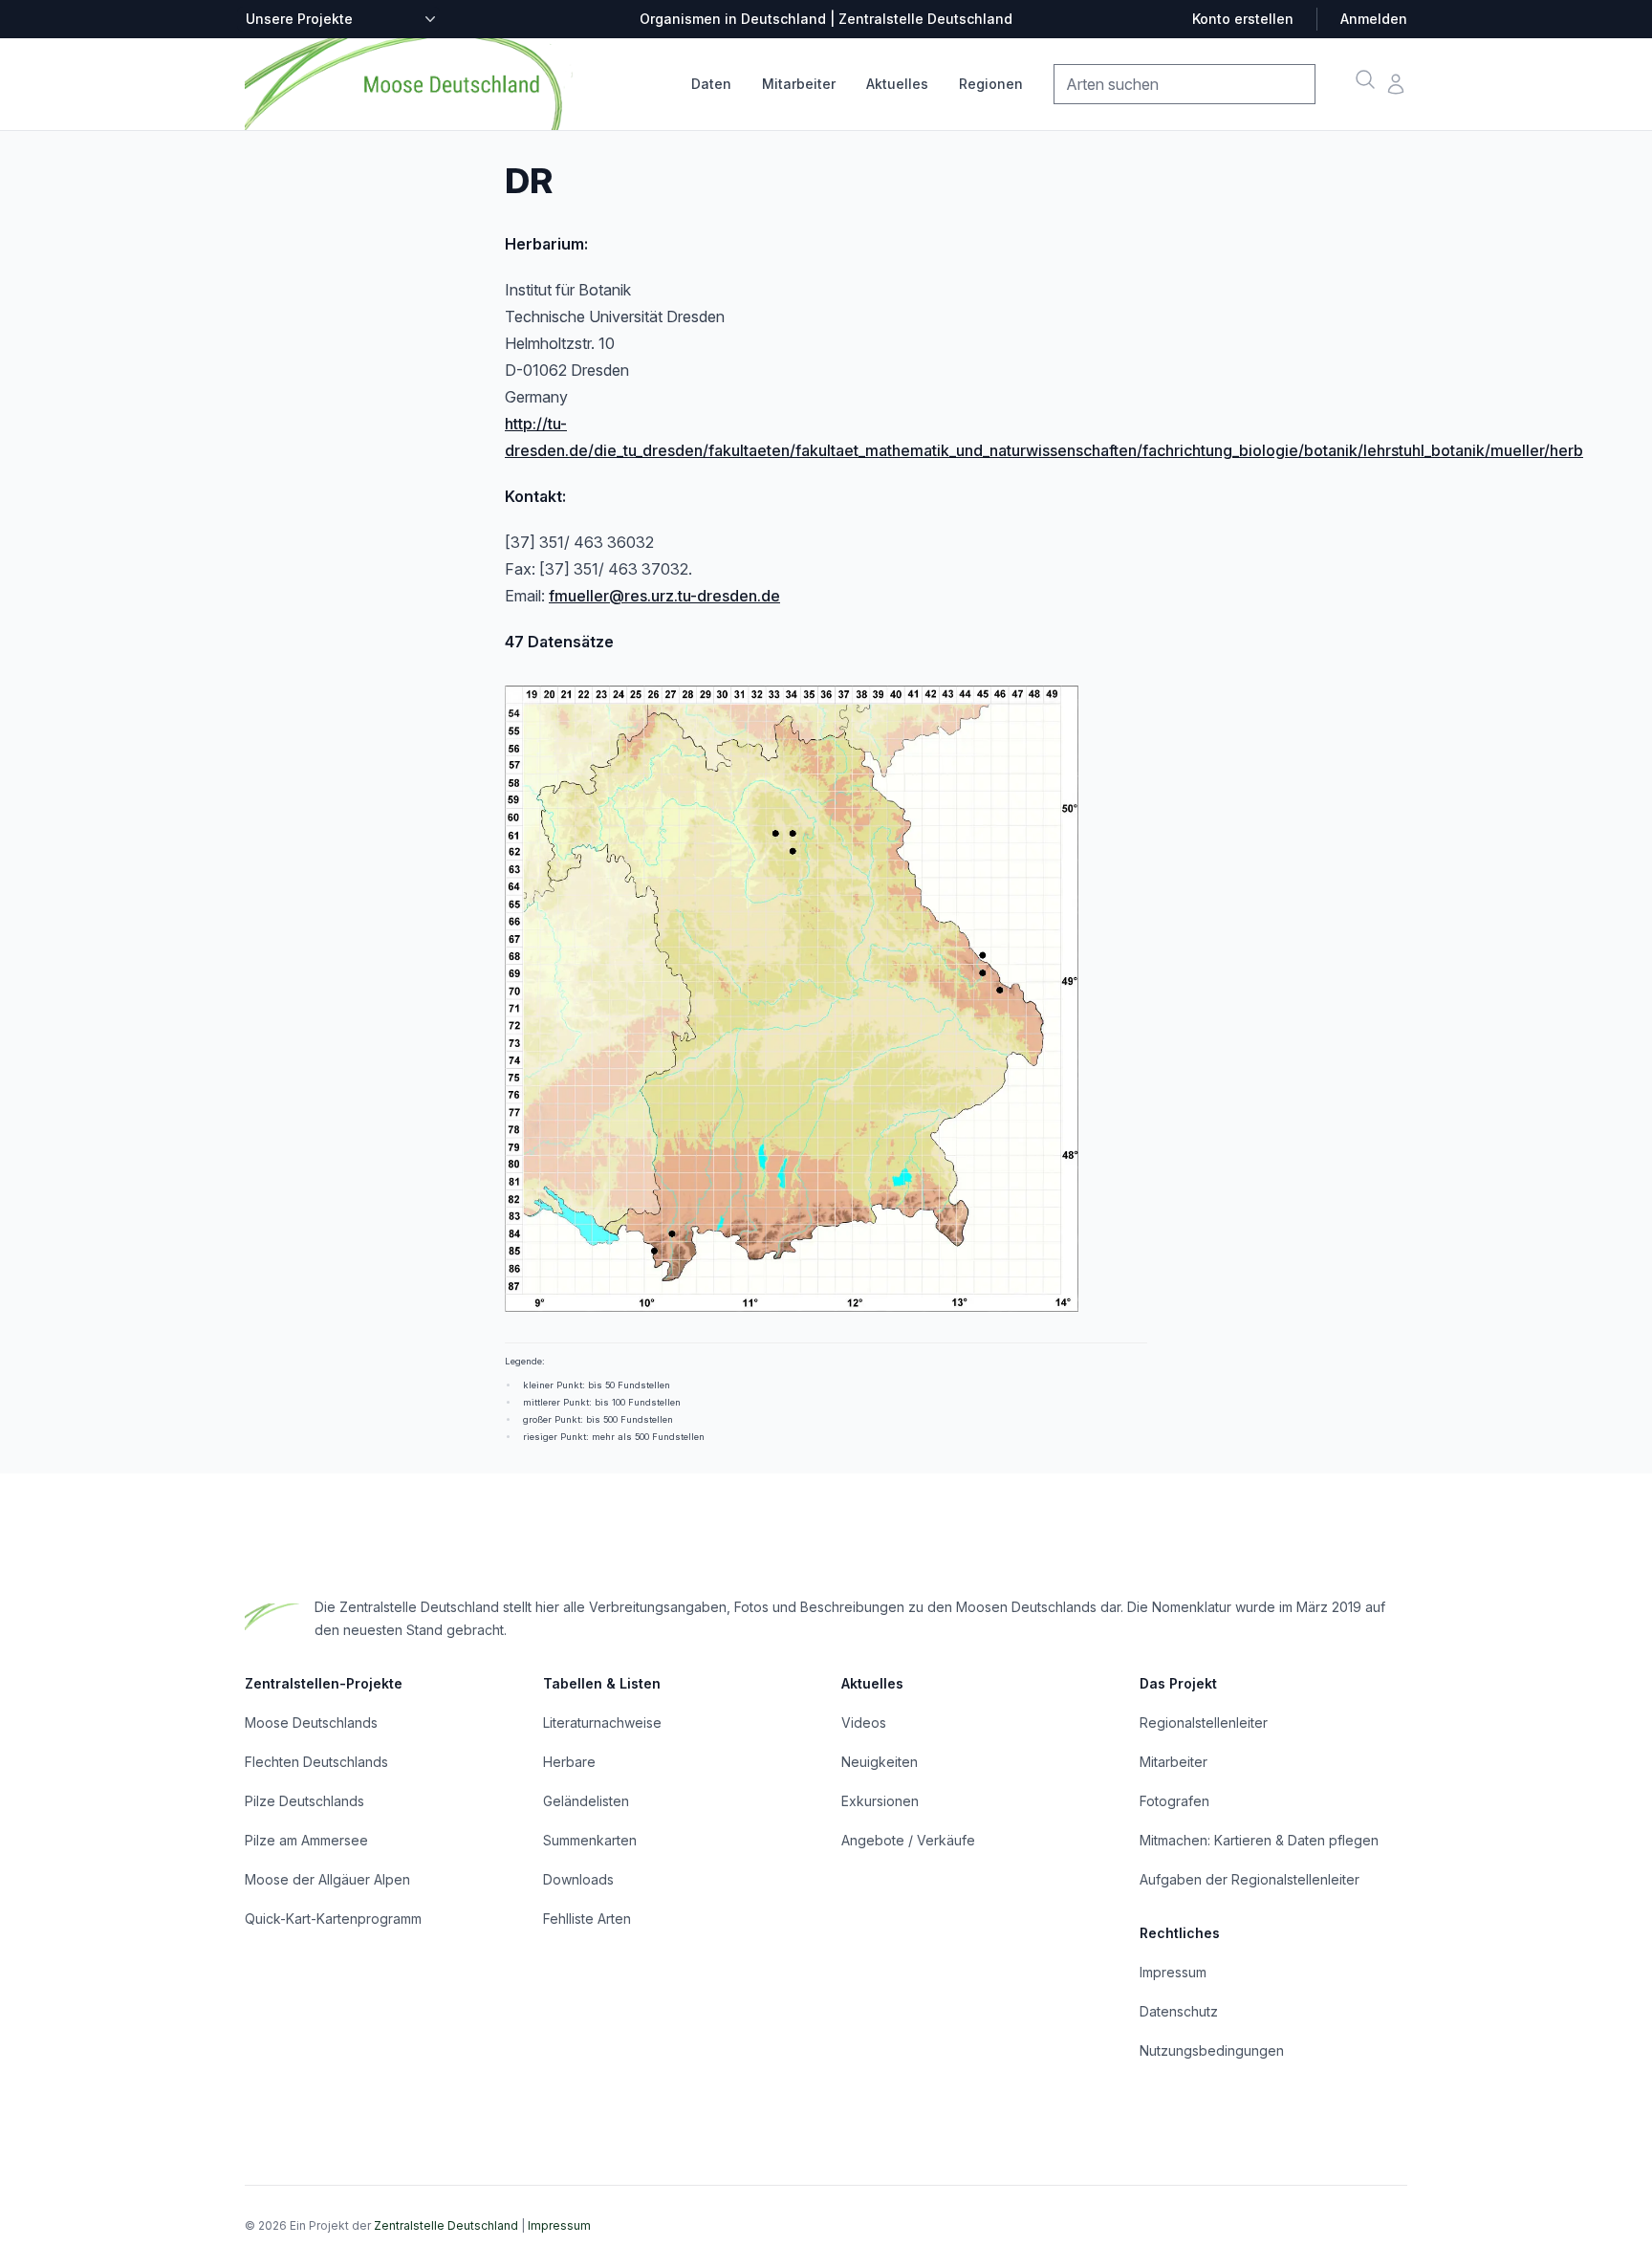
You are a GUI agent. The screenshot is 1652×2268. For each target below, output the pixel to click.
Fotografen (1174, 1801)
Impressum (1173, 1972)
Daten (711, 84)
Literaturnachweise (602, 1723)
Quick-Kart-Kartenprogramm (333, 1919)
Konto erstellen (1243, 19)
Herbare (569, 1762)
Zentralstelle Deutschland (446, 2225)
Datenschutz (1179, 2011)
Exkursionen (880, 1801)
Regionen (991, 84)
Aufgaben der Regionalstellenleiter (1250, 1879)
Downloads (578, 1879)
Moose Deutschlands (311, 1723)
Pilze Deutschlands (304, 1801)
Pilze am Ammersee (306, 1840)
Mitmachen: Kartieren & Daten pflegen (1259, 1840)
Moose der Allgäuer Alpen (327, 1879)
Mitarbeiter (799, 84)
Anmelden (1374, 19)
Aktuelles (897, 84)
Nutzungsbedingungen (1212, 2050)
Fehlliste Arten (587, 1919)
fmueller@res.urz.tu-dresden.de (664, 596)
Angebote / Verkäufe (908, 1840)
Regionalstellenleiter (1204, 1723)
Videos (864, 1723)
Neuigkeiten (880, 1762)
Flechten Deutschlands (316, 1762)
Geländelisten (586, 1801)
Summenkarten (590, 1840)
